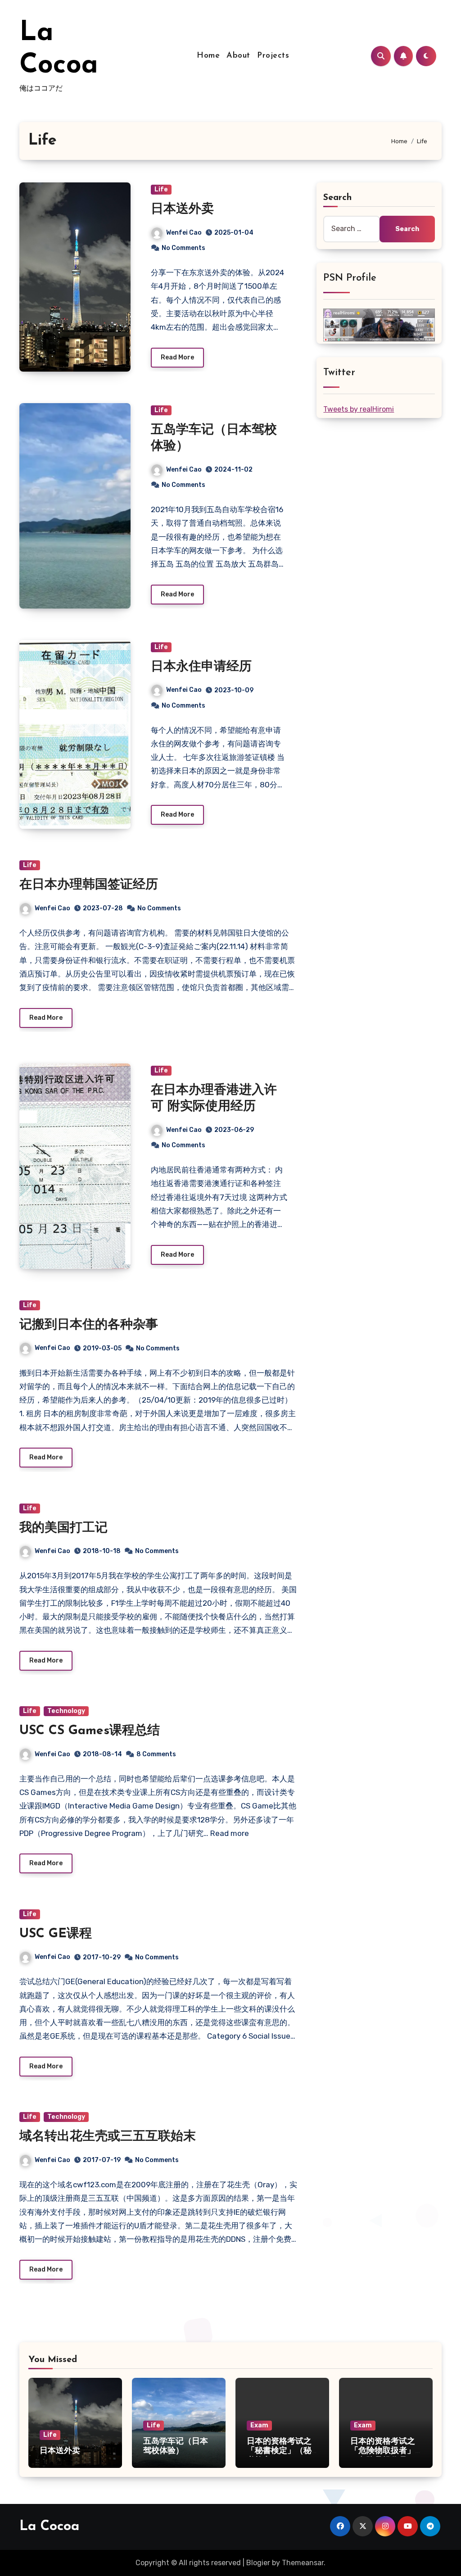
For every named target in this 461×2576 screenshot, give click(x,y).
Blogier (258, 2563)
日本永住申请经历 (201, 667)
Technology (66, 1711)
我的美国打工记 (63, 1528)
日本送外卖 (182, 209)
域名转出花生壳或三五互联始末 (108, 2137)
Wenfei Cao (184, 233)
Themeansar (303, 2563)
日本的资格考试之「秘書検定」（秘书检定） (279, 2451)
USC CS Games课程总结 (90, 1731)
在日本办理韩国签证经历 (89, 885)
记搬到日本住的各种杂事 (89, 1325)
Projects (273, 56)
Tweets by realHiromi (359, 409)
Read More (177, 357)
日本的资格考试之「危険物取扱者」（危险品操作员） (383, 2451)
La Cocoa (49, 2527)
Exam (259, 2425)
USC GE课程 (56, 1934)
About (238, 56)
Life (161, 189)
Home (208, 56)
